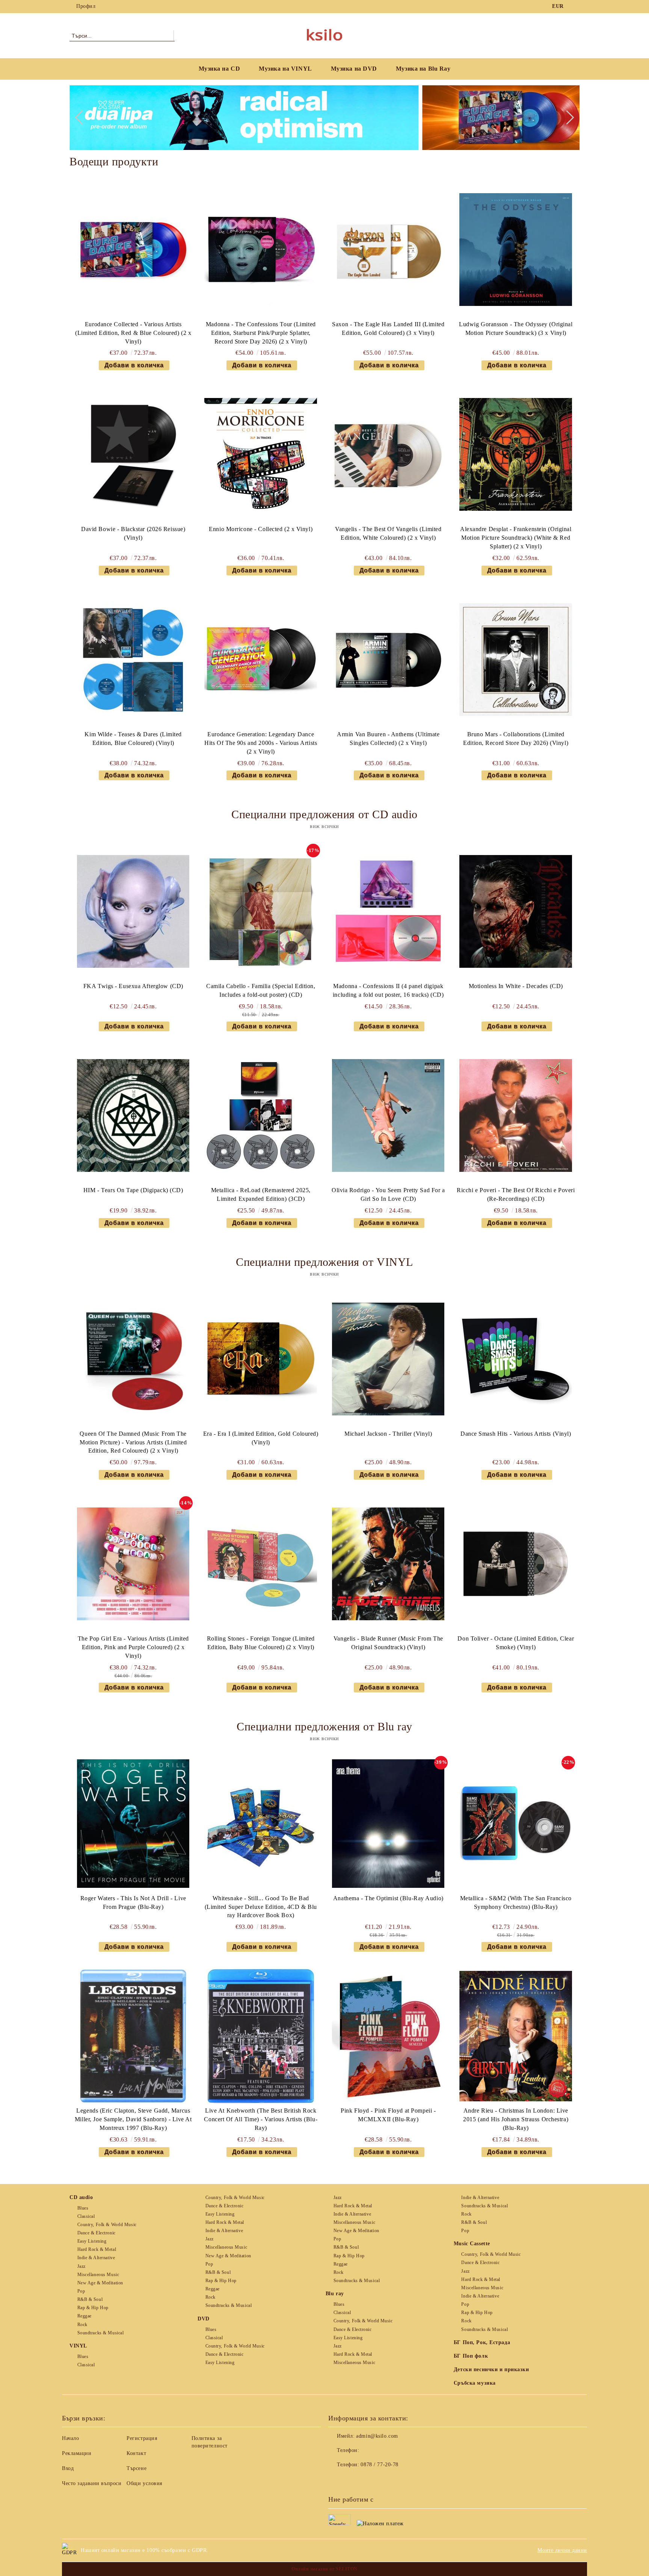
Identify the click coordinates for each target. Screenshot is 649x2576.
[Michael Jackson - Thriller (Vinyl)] (388, 1359)
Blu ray (335, 2294)
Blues (83, 2208)
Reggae (85, 2316)
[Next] (567, 118)
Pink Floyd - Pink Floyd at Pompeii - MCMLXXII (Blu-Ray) (388, 2115)
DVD (204, 2319)
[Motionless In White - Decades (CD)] (516, 911)
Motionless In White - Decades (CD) (516, 986)
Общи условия (144, 2483)
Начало (70, 2438)
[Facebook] (575, 6)
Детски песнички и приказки (491, 2369)
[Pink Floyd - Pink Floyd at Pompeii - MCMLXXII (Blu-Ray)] (388, 2036)
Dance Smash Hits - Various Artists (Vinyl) (516, 1434)
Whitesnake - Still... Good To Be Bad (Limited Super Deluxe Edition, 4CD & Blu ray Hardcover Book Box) (261, 1907)
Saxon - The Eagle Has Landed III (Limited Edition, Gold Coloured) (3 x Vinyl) (388, 328)
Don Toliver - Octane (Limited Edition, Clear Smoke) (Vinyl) (516, 1643)
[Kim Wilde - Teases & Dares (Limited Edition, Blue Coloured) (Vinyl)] (133, 660)
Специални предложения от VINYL (324, 1262)
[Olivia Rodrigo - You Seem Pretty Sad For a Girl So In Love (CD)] (388, 1115)
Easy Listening (92, 2241)
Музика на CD (220, 69)
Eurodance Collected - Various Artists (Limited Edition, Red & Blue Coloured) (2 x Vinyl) (133, 333)
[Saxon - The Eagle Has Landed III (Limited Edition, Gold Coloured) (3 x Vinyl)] (388, 250)
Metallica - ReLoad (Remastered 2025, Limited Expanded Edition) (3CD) (261, 1194)
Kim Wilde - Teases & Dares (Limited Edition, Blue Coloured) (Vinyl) (133, 739)
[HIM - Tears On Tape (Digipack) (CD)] (133, 1115)
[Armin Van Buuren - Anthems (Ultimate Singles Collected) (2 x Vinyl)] (388, 660)
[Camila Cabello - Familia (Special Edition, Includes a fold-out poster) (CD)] (261, 911)
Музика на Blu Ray (423, 69)
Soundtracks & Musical (100, 2333)
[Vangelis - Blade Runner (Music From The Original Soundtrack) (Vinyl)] (388, 1564)
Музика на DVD (354, 69)
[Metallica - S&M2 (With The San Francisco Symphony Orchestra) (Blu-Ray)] (516, 1824)
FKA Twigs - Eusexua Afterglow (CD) (133, 986)
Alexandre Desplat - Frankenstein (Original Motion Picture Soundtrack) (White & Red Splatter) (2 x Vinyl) (516, 538)
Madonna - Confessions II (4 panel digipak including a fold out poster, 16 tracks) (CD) (388, 990)
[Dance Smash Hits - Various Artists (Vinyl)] (516, 1359)
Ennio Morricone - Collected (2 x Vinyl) (261, 529)
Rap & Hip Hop (93, 2308)
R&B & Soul (90, 2299)
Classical (86, 2216)
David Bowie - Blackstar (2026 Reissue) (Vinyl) (133, 533)
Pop (81, 2291)
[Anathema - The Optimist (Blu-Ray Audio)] (388, 1824)
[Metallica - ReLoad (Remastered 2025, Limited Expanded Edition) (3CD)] (261, 1115)
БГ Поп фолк (471, 2356)
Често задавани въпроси (92, 2483)
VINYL (78, 2346)
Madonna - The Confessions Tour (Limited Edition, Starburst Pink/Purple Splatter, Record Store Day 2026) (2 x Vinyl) (261, 333)
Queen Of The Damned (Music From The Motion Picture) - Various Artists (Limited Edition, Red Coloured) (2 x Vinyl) (133, 1442)
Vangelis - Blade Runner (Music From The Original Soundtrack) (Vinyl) (388, 1643)
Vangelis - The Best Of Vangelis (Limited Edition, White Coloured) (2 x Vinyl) (388, 533)
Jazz (82, 2266)
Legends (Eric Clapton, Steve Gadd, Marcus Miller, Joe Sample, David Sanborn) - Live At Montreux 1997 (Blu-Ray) (133, 2119)
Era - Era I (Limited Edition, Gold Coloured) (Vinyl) (261, 1438)
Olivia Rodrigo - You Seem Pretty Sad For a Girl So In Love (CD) (388, 1194)
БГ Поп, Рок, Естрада (482, 2342)
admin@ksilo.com (377, 2436)
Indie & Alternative (96, 2258)
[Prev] (82, 118)
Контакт (136, 2453)
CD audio (81, 2197)
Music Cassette (472, 2244)
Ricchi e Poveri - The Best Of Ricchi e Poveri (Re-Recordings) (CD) (516, 1194)
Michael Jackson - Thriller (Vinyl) (388, 1434)
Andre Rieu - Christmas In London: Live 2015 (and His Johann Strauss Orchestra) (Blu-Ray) (516, 2119)
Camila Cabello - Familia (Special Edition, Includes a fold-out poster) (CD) (261, 990)
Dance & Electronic (97, 2233)
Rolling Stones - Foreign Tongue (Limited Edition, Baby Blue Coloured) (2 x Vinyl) (261, 1643)
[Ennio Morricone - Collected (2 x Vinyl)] (261, 454)
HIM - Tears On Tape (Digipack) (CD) (133, 1190)
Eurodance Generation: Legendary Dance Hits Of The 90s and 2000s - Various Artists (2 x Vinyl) (261, 743)
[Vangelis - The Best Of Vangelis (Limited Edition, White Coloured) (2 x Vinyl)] (388, 454)
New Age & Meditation (100, 2283)
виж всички (324, 826)
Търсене (137, 2468)
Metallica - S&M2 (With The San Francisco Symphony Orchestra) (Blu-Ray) (516, 1902)
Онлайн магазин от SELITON (324, 2569)
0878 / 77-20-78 (379, 2465)
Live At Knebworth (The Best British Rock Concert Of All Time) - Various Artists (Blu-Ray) (261, 2119)
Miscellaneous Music (98, 2275)
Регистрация (142, 2438)
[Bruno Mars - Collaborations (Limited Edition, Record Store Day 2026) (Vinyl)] (516, 660)
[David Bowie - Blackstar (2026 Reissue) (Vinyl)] (133, 454)
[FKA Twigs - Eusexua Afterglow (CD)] (133, 911)
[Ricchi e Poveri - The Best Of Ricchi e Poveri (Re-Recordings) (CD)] (516, 1115)
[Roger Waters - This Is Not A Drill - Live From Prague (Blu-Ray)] (133, 1824)
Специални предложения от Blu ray (324, 1726)
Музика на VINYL (285, 69)
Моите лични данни (562, 2550)
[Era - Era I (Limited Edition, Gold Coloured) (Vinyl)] (261, 1359)
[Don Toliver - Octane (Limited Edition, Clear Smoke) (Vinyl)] (516, 1564)
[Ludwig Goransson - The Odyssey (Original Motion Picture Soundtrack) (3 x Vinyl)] (516, 250)
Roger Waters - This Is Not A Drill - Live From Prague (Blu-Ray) (133, 1902)
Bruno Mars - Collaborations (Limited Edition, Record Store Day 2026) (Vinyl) (516, 739)
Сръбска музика (475, 2383)
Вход (68, 2468)
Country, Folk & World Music (107, 2225)
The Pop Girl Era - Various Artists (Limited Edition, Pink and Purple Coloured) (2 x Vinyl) (133, 1647)
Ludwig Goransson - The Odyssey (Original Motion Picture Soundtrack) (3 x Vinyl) (516, 328)
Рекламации (77, 2453)
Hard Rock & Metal (97, 2249)
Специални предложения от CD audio (324, 814)
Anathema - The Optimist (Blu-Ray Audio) (388, 1898)
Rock (82, 2325)
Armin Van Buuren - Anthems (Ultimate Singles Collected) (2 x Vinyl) (388, 739)
